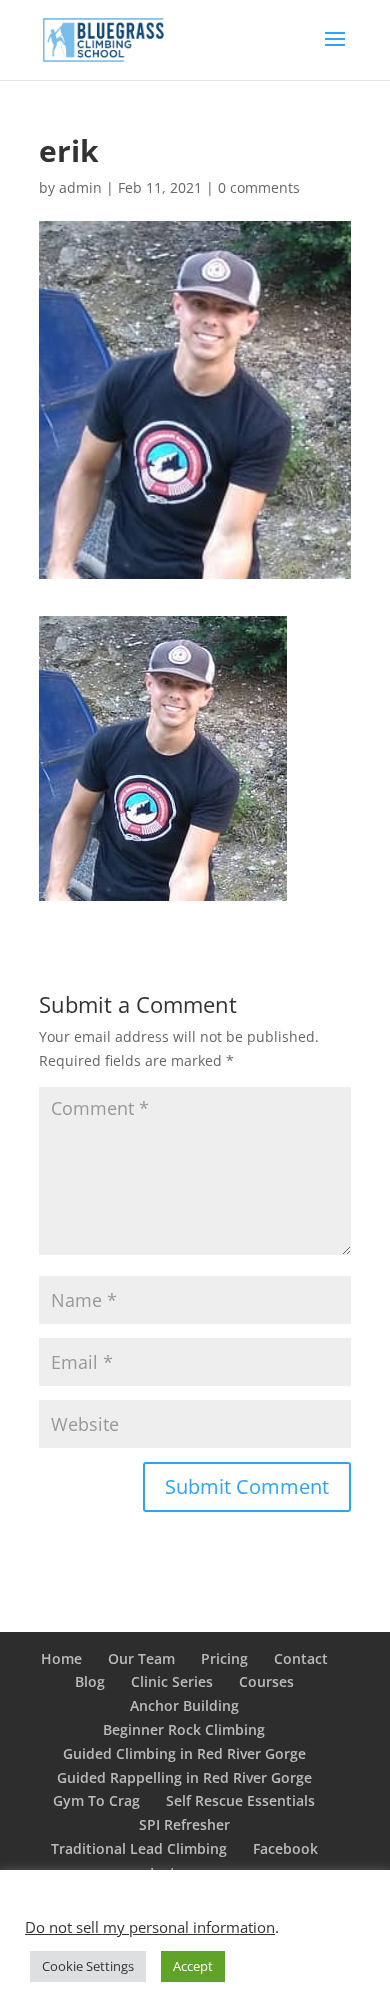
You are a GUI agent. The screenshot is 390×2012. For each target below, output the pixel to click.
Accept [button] (193, 1966)
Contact (301, 1658)
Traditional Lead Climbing (139, 1848)
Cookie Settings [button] (88, 1966)
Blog (90, 1681)
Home (61, 1658)
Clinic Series (172, 1681)
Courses (266, 1681)
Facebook (285, 1848)
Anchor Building (184, 1705)
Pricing (224, 1658)
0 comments (259, 187)
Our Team (141, 1658)
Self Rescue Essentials (240, 1800)
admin (80, 187)
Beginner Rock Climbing (184, 1729)
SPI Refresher (184, 1824)
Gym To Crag (96, 1800)
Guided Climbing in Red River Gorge (184, 1753)
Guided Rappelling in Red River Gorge (184, 1777)
